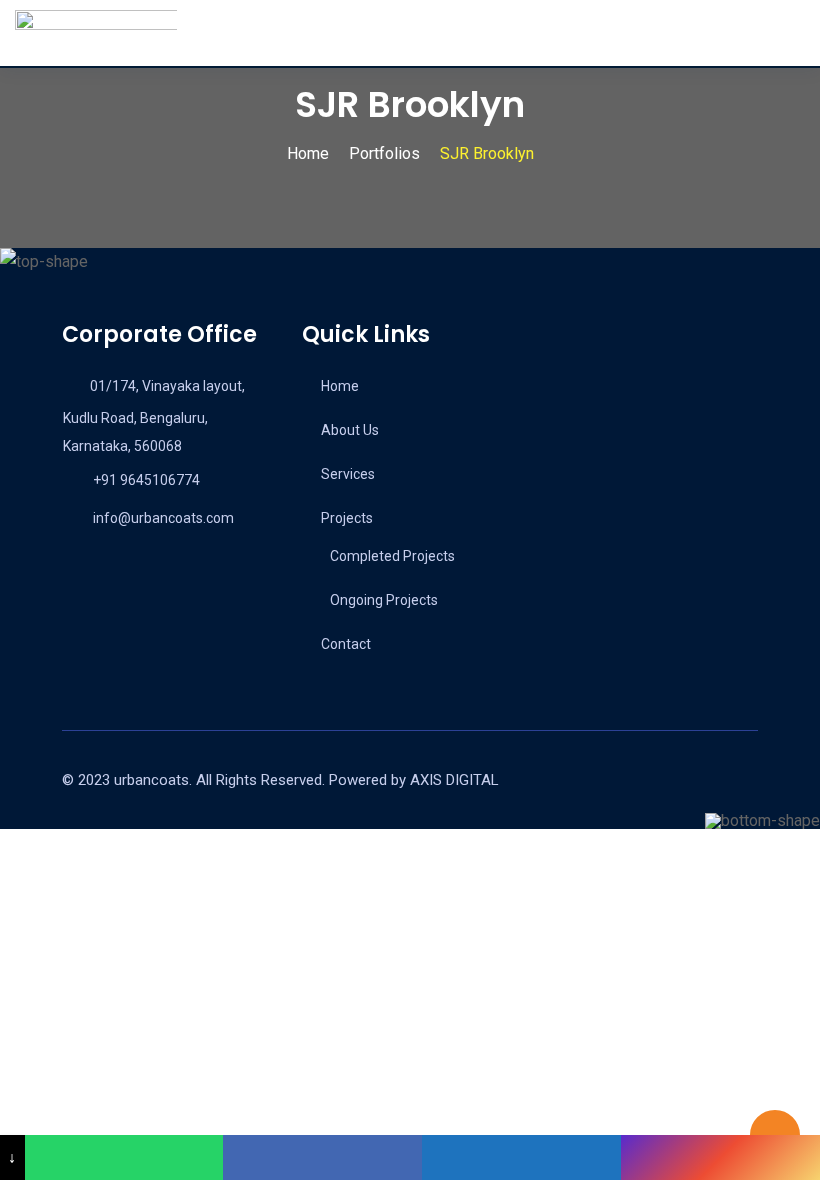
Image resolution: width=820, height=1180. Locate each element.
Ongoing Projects (384, 600)
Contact (346, 644)
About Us (350, 430)
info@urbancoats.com (163, 518)
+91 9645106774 (146, 480)
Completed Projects (392, 556)
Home (340, 386)
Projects (347, 518)
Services (348, 474)
